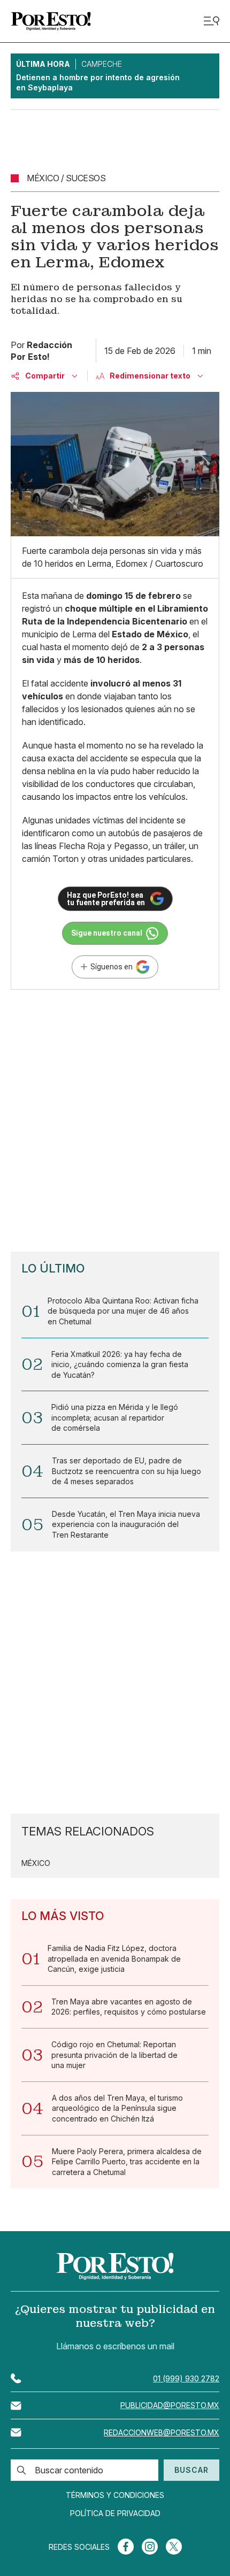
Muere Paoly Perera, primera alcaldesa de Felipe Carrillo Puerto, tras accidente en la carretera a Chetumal (127, 2162)
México (36, 1863)
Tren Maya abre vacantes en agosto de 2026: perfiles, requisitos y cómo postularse (129, 2007)
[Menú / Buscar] (211, 21)
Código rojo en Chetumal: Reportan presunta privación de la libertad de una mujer (114, 2055)
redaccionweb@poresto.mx (162, 2432)
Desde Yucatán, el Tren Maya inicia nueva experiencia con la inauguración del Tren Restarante (126, 1524)
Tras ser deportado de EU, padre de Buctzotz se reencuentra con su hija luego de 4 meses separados (126, 1471)
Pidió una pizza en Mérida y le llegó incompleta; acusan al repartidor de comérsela (115, 1417)
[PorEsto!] (51, 21)
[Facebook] (126, 2547)
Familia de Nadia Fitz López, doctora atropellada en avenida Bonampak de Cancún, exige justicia (114, 1958)
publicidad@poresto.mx (170, 2405)
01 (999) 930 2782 (186, 2378)
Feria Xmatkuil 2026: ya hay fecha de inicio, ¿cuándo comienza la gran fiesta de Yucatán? (120, 1364)
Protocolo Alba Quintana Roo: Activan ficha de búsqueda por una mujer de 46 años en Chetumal (123, 1311)
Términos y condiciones (115, 2495)
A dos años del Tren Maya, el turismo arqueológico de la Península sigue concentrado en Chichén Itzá (117, 2108)
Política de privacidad (115, 2513)
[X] (174, 2547)
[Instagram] (150, 2547)
